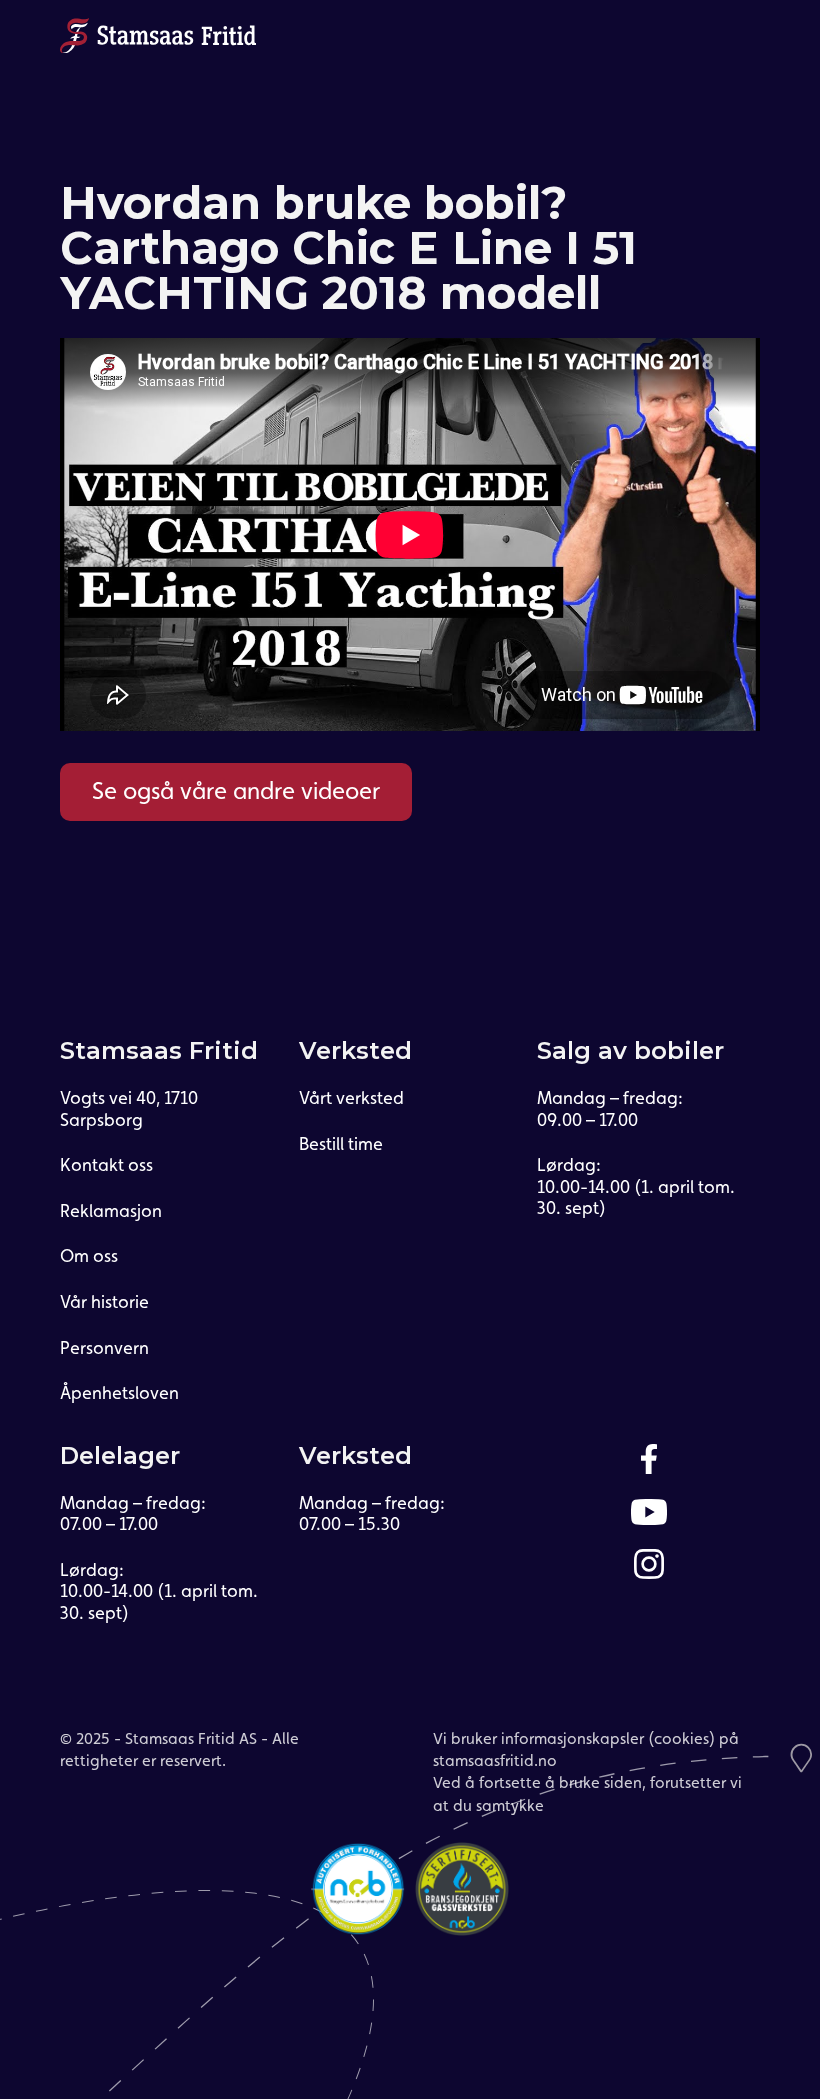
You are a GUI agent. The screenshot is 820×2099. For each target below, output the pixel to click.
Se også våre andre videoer (236, 791)
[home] (158, 35)
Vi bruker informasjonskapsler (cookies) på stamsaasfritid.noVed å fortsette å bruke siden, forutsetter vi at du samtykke (587, 1772)
